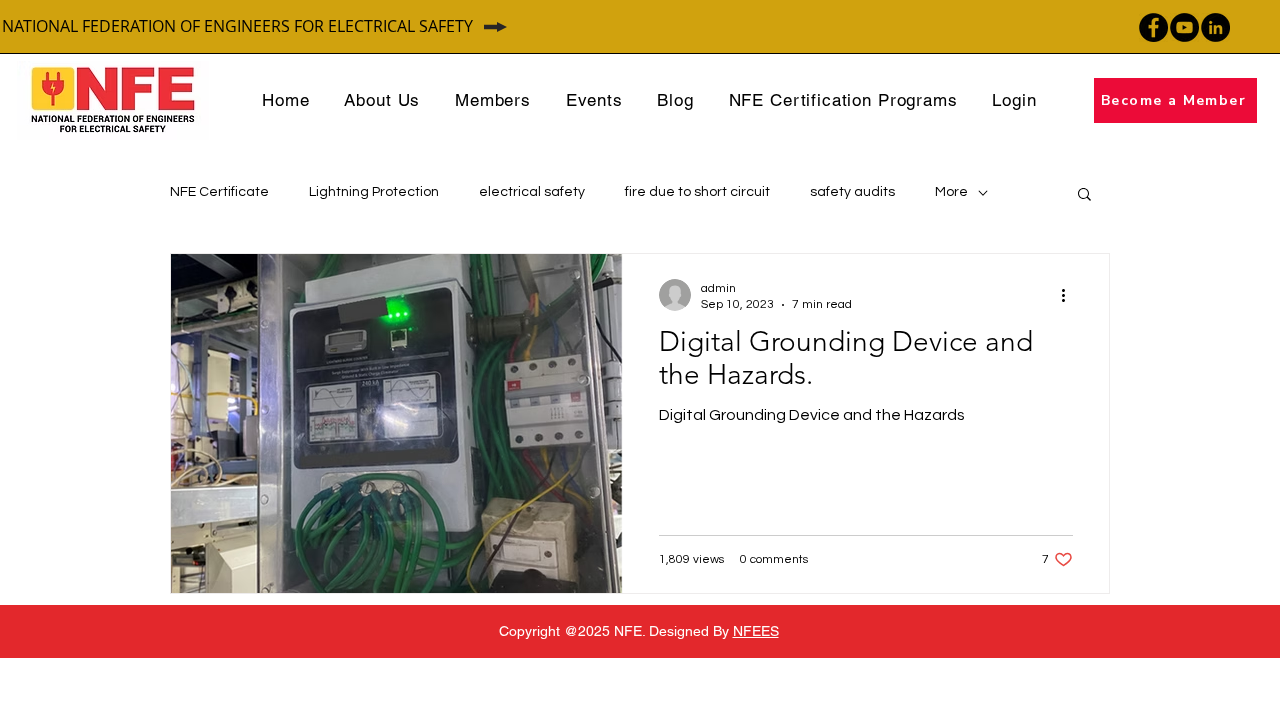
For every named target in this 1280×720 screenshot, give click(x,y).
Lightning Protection (374, 192)
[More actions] (1070, 295)
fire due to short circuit (697, 192)
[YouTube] (1184, 27)
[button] (1084, 195)
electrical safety (532, 192)
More (951, 192)
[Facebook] (1153, 27)
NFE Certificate (219, 192)
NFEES (756, 631)
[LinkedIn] (1215, 27)
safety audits (852, 192)
